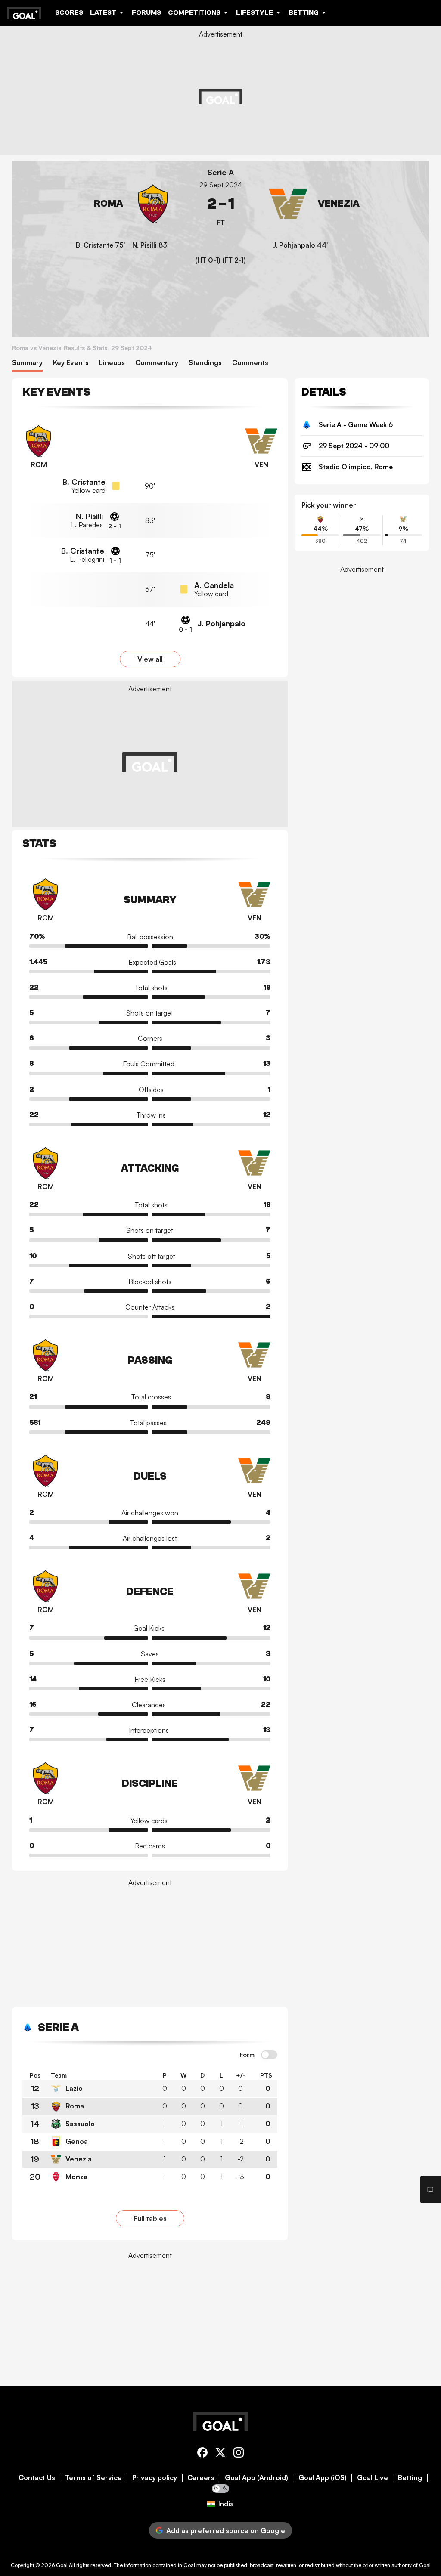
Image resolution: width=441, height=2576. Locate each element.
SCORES (69, 12)
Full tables (150, 2218)
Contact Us (37, 2478)
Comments (250, 363)
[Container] (96, 204)
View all (150, 659)
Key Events (71, 363)
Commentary (157, 363)
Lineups (112, 363)
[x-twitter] (220, 2454)
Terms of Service (93, 2478)
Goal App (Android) (256, 2478)
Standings (205, 363)
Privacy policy (155, 2478)
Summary (27, 363)
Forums (146, 12)
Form (247, 2055)
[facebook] (202, 2454)
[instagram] (239, 2454)
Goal (62, 2565)
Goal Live (373, 2478)
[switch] (269, 2055)
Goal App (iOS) (323, 2478)
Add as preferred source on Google (226, 2530)
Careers (201, 2478)
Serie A (221, 172)
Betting (410, 2478)
